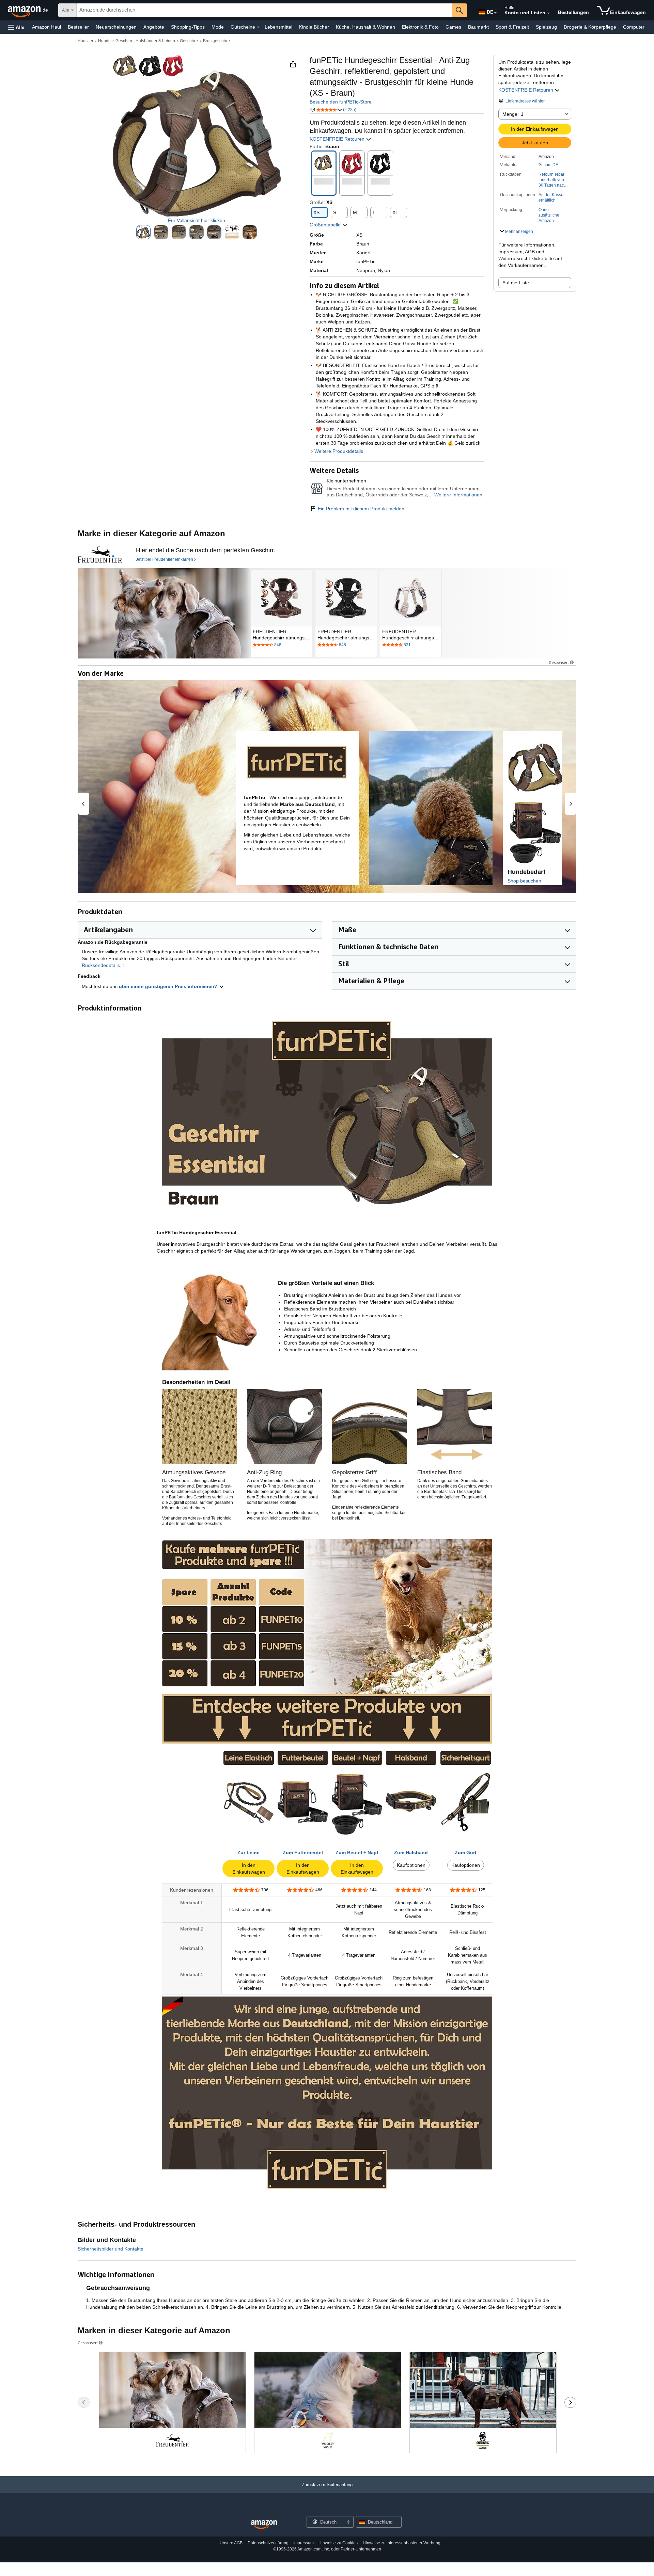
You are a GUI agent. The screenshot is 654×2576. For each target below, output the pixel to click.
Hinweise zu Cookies (338, 2543)
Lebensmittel (278, 27)
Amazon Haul (46, 27)
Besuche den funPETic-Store (341, 102)
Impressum (303, 2543)
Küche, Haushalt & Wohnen (365, 27)
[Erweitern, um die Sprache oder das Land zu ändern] (495, 13)
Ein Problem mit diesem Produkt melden (361, 509)
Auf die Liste (516, 283)
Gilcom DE (548, 165)
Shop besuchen (524, 881)
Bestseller (78, 27)
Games (453, 27)
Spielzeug (546, 27)
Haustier (85, 41)
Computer (634, 27)
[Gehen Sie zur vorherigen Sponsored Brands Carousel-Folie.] (84, 2402)
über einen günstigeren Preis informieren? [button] (169, 986)
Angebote (154, 27)
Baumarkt (478, 27)
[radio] (143, 232)
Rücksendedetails (101, 965)
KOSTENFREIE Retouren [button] (526, 90)
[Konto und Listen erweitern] (548, 13)
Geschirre (189, 41)
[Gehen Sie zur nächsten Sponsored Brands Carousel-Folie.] (570, 2402)
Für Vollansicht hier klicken (197, 220)
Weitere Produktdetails (339, 451)
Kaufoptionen (411, 1865)
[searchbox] (264, 10)
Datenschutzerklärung (268, 2543)
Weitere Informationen (458, 495)
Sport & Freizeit (512, 27)
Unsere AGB (231, 2543)
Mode (218, 27)
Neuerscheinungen (116, 27)
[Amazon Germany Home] (264, 2525)
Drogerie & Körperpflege (590, 27)
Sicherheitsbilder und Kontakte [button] (111, 2249)
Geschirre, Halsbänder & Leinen (145, 41)
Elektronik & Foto (420, 27)
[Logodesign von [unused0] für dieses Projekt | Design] (100, 555)
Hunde (104, 41)
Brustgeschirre (216, 41)
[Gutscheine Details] (258, 27)
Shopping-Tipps (188, 27)
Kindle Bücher (314, 27)
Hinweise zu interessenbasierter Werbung (402, 2543)
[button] (16, 27)
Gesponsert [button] (559, 662)
